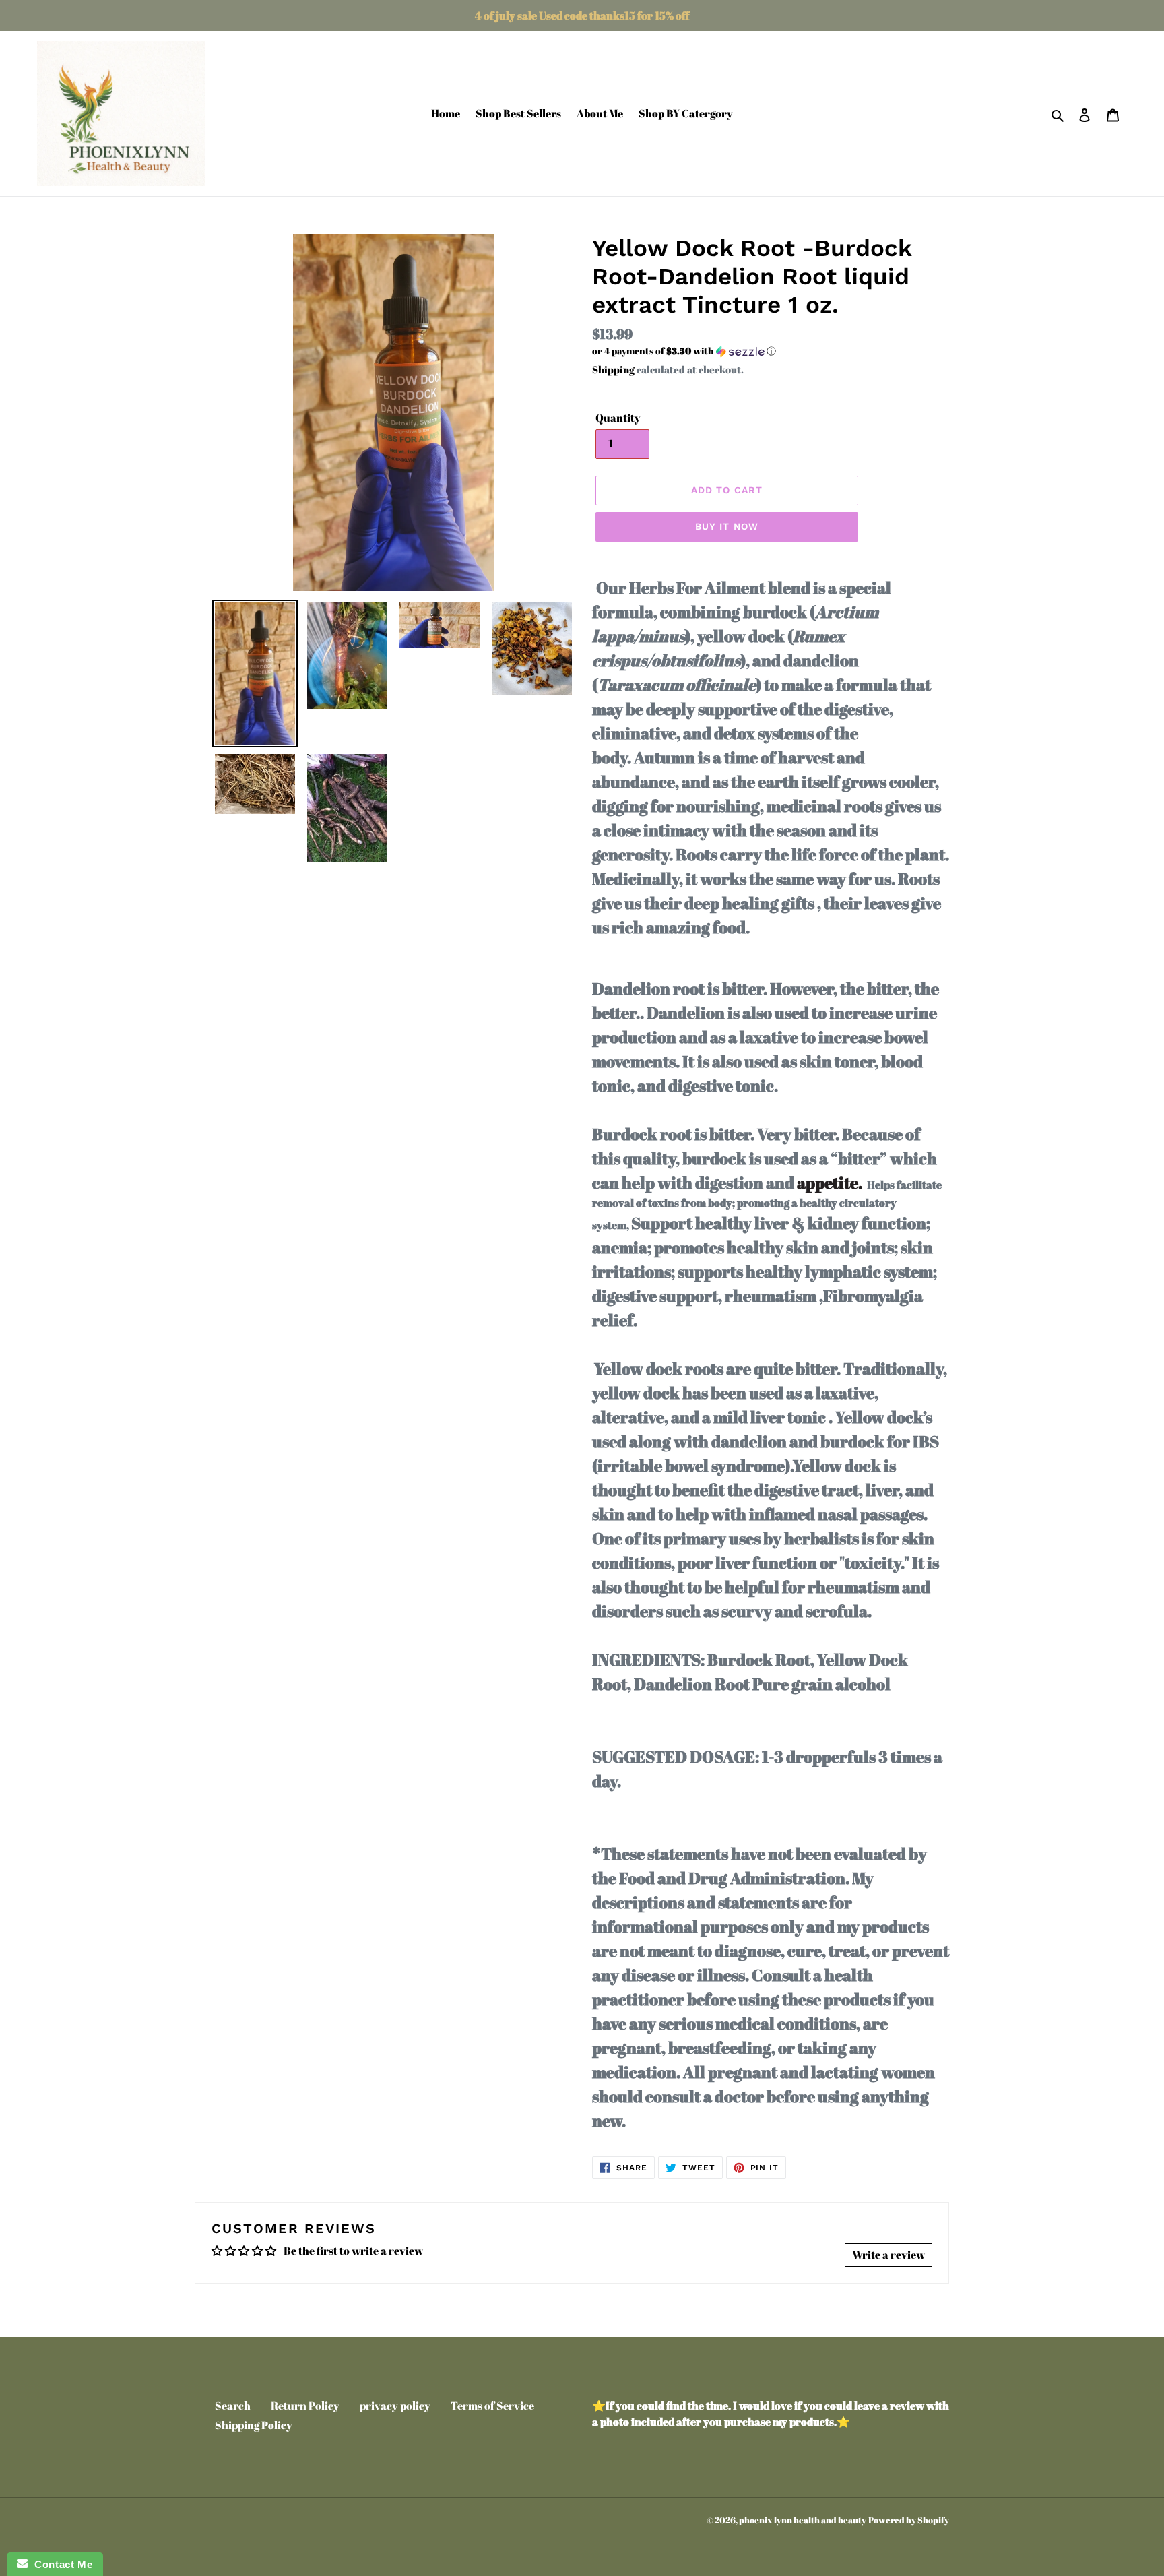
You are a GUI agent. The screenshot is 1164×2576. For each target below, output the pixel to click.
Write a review (888, 2255)
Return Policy (305, 2406)
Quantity (618, 418)
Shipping (613, 369)
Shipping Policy (254, 2425)
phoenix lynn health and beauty (803, 2520)
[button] (684, 351)
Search (233, 2406)
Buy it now (727, 526)
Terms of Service (492, 2406)
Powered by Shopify (909, 2520)
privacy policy (395, 2406)
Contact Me (60, 2564)
